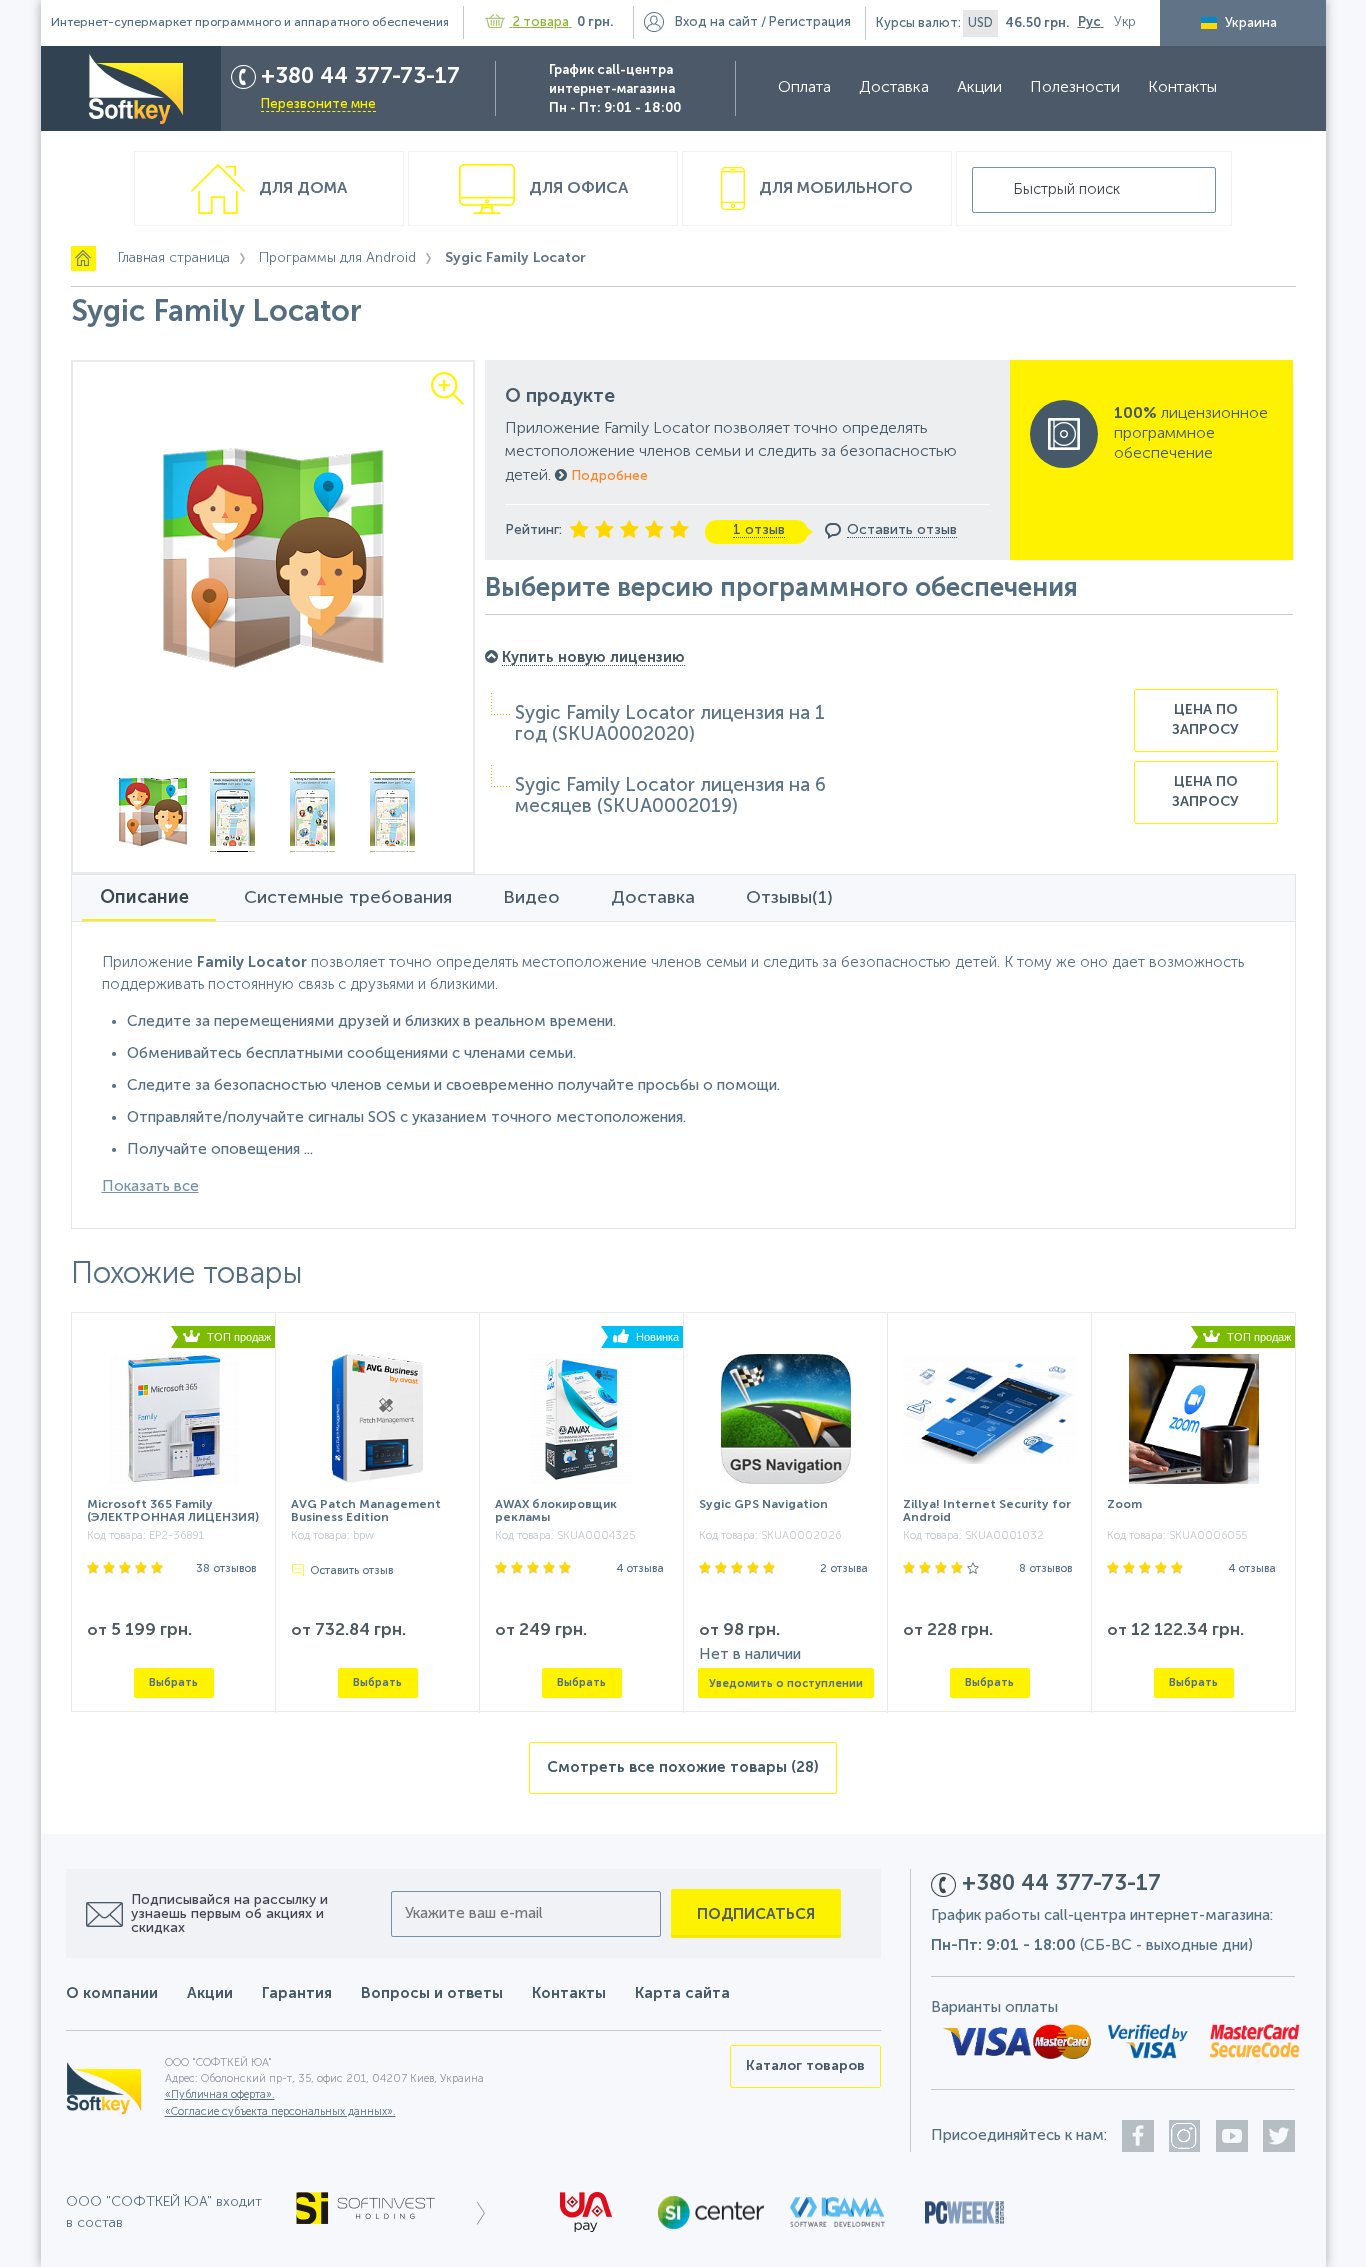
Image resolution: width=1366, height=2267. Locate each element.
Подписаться (756, 1914)
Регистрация (810, 22)
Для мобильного (834, 189)
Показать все (150, 1186)
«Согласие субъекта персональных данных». (280, 2112)
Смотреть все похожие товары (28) (683, 1767)
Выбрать (173, 1682)
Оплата (804, 88)
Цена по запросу (1205, 720)
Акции (979, 88)
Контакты (1182, 88)
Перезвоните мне (318, 104)
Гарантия (297, 1993)
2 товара (541, 22)
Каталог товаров (805, 2066)
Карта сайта (682, 1993)
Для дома (301, 189)
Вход (716, 22)
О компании (112, 1993)
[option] (273, 557)
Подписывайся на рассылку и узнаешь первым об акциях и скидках (229, 1914)
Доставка (894, 88)
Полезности (1075, 88)
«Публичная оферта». (220, 2095)
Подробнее (607, 476)
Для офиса (576, 189)
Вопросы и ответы (432, 1993)
